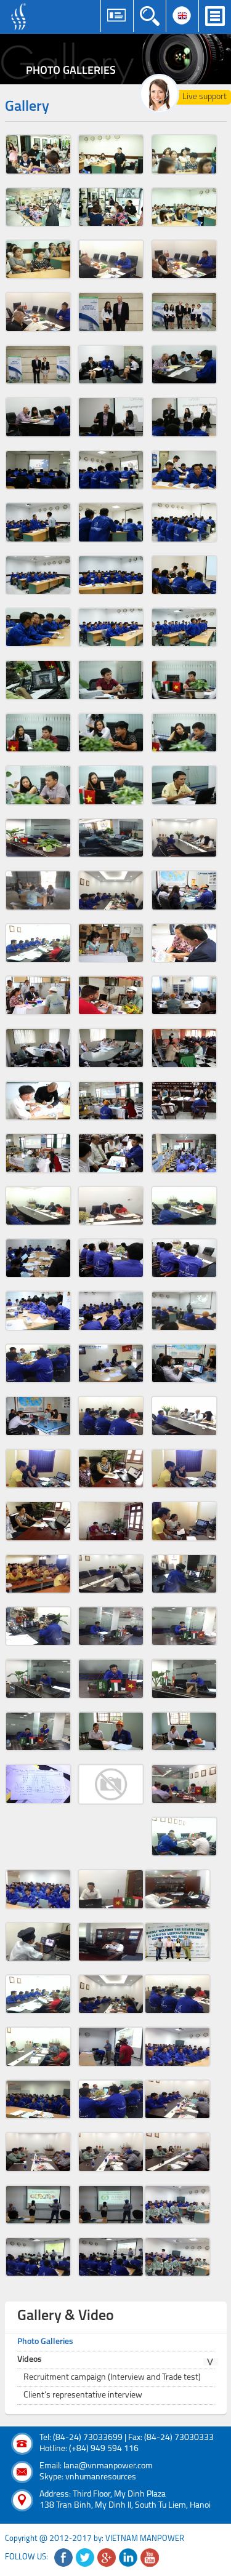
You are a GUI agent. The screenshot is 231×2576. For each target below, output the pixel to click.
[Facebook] (63, 2558)
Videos (30, 2360)
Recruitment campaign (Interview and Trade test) (112, 2378)
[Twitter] (85, 2558)
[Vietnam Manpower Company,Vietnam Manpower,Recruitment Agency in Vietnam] (20, 17)
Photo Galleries (45, 2342)
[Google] (107, 2558)
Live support (205, 97)
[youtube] (150, 2558)
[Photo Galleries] (115, 59)
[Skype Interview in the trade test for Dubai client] (111, 1731)
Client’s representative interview (83, 2395)
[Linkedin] (128, 2558)
